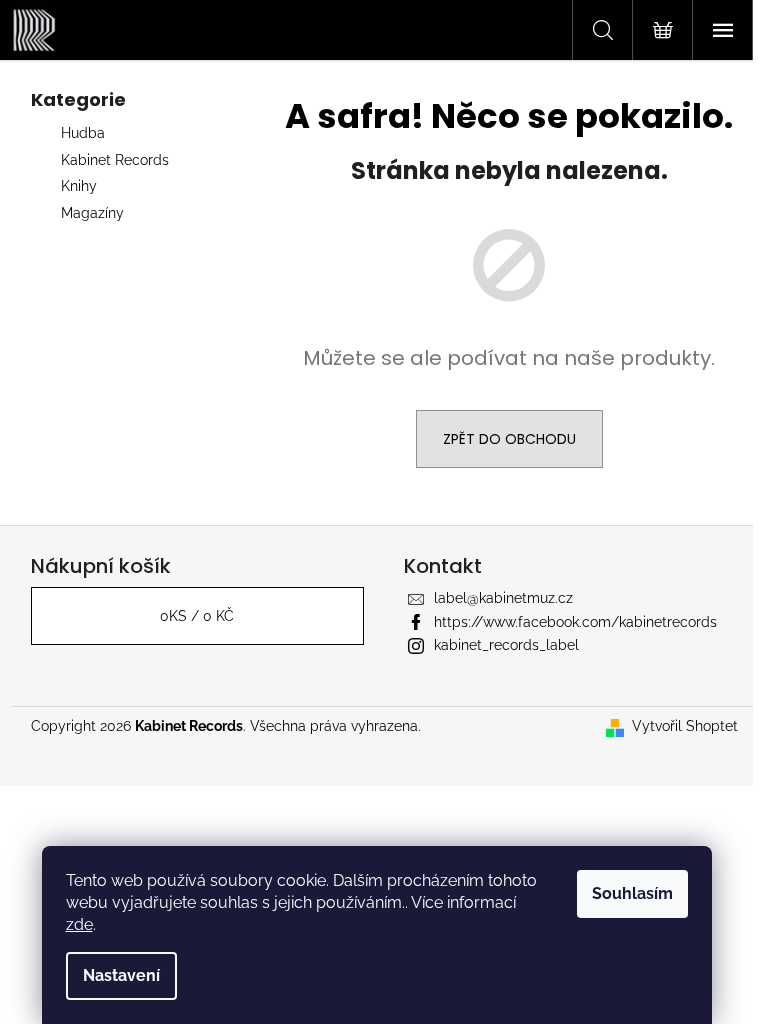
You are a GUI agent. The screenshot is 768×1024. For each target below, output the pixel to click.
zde (79, 924)
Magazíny (92, 213)
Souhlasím (632, 893)
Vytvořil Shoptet (685, 726)
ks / (197, 616)
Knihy (79, 186)
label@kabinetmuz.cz (503, 598)
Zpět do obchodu (509, 439)
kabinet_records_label (506, 645)
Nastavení (121, 975)
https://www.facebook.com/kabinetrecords (575, 622)
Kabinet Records (115, 160)
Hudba (83, 133)
